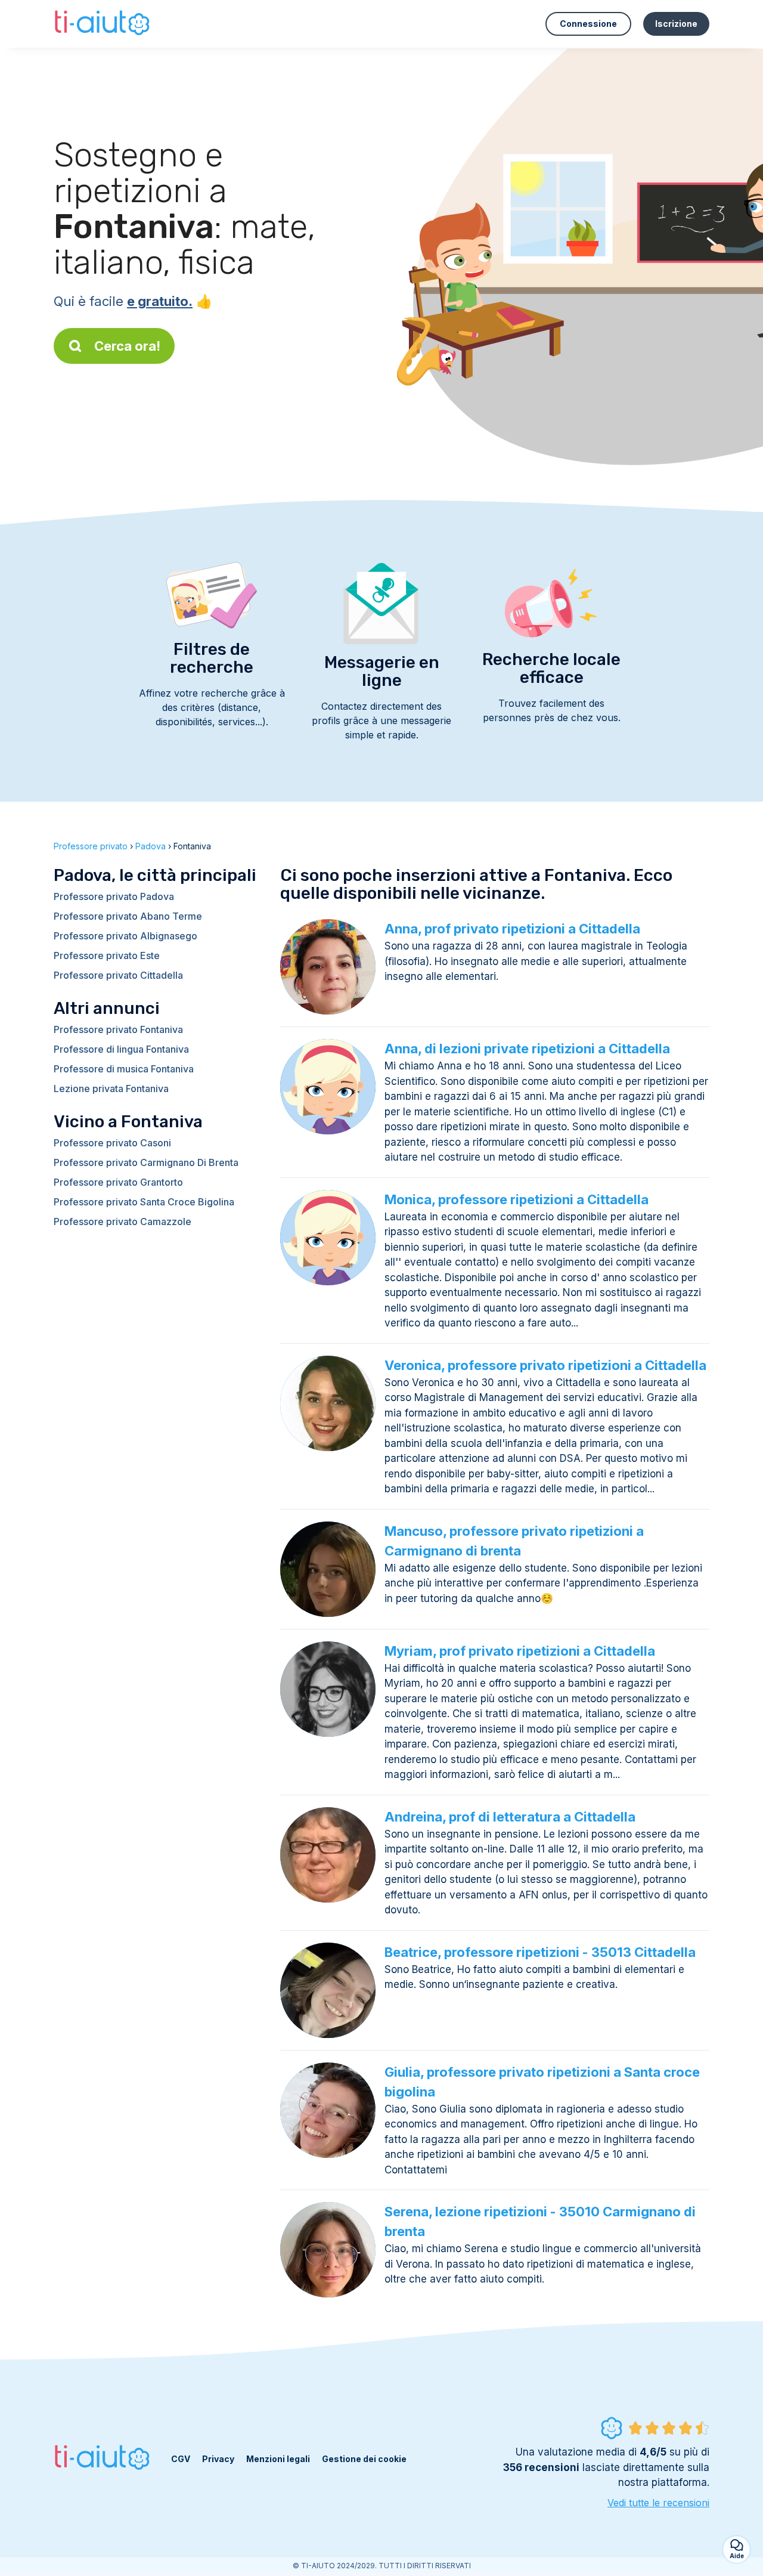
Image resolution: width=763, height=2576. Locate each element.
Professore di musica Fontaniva (124, 1069)
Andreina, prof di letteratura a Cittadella (510, 1817)
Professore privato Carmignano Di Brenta (146, 1162)
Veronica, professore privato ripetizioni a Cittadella (545, 1365)
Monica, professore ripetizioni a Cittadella (517, 1199)
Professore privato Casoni (112, 1143)
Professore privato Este (107, 955)
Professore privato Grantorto (118, 1182)
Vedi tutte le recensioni (658, 2503)
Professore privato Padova (114, 896)
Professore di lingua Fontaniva (121, 1049)
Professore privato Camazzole (122, 1221)
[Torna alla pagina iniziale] (103, 24)
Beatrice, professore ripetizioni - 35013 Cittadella (540, 1952)
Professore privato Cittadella (118, 975)
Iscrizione (676, 24)
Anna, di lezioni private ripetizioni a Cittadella (527, 1049)
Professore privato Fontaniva (118, 1029)
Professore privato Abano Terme (128, 916)
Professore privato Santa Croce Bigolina (144, 1202)
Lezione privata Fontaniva (111, 1088)
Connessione (588, 24)
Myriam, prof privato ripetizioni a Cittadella (520, 1651)
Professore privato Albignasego (125, 936)
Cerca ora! (127, 346)
